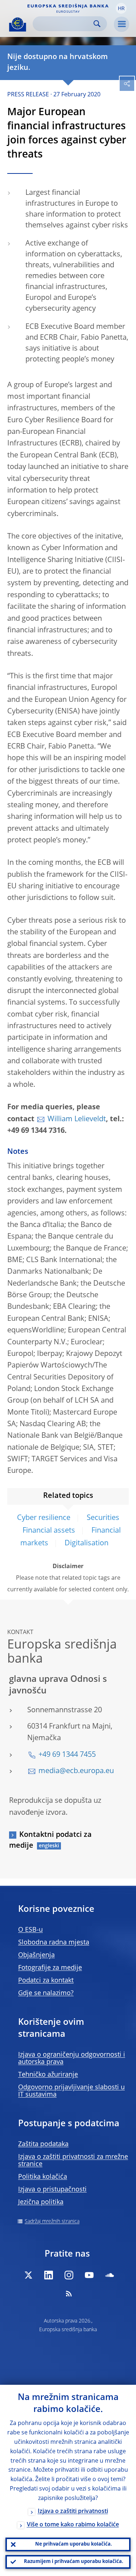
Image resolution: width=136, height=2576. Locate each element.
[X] (28, 2275)
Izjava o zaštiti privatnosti (73, 2512)
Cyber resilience (44, 1518)
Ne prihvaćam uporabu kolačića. (74, 2544)
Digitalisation (86, 1543)
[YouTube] (89, 2275)
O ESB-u (30, 1930)
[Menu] (121, 24)
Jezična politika (41, 2202)
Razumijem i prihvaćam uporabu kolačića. (74, 2562)
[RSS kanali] (69, 2294)
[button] (121, 8)
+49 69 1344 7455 (67, 1755)
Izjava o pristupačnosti (52, 2190)
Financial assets (49, 1531)
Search (97, 24)
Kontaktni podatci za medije (50, 1840)
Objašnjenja (36, 1955)
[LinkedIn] (49, 2275)
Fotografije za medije (50, 1968)
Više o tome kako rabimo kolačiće (73, 2525)
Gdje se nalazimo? (46, 1993)
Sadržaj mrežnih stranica (52, 2221)
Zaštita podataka (43, 2144)
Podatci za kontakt (46, 1981)
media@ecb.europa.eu (76, 1771)
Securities (103, 1518)
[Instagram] (69, 2275)
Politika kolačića (43, 2177)
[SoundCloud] (110, 2275)
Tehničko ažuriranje (48, 2075)
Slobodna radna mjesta (54, 1943)
